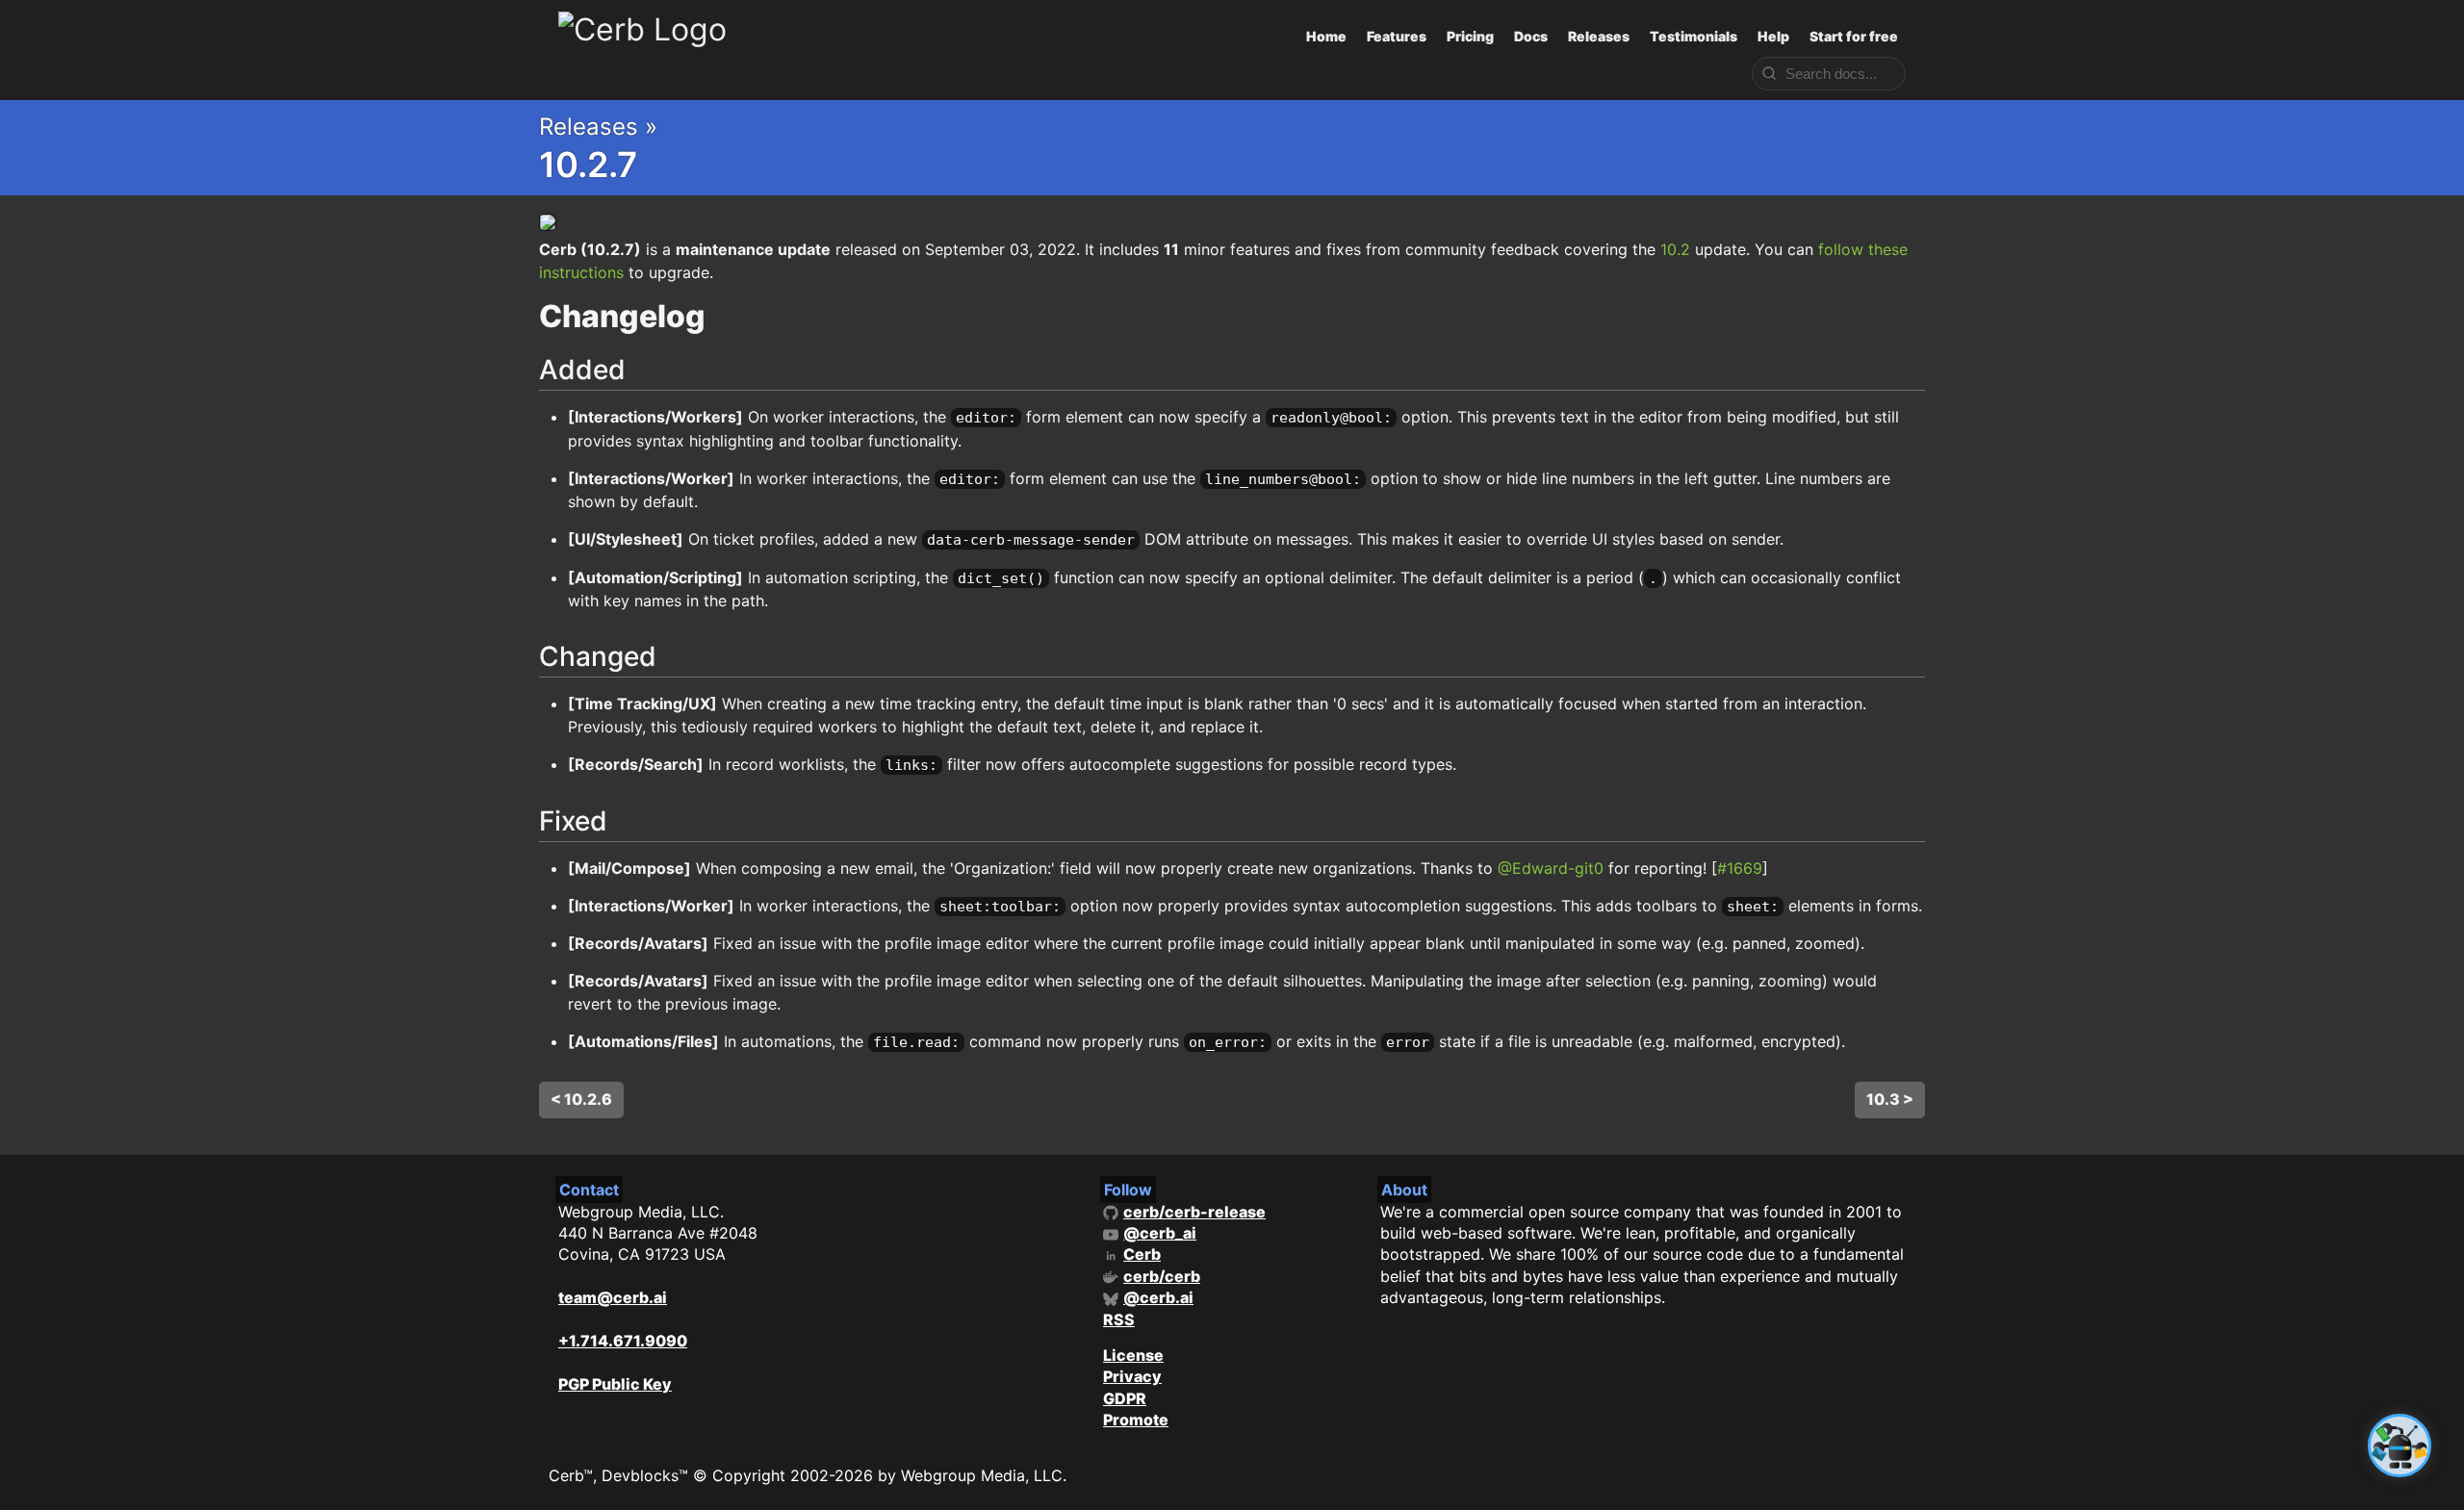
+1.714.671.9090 (623, 1341)
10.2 (1675, 249)
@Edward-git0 (1551, 868)
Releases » (598, 127)
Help (1773, 36)
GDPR (1125, 1398)
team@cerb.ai (613, 1297)
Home (1326, 36)
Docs (1531, 36)
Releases (1599, 36)
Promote (1136, 1420)
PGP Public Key (615, 1384)
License (1133, 1355)
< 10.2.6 (581, 1099)
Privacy (1132, 1376)
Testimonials (1694, 36)
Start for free (1854, 36)
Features (1397, 36)
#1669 (1740, 868)
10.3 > (1890, 1099)
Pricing (1470, 36)
